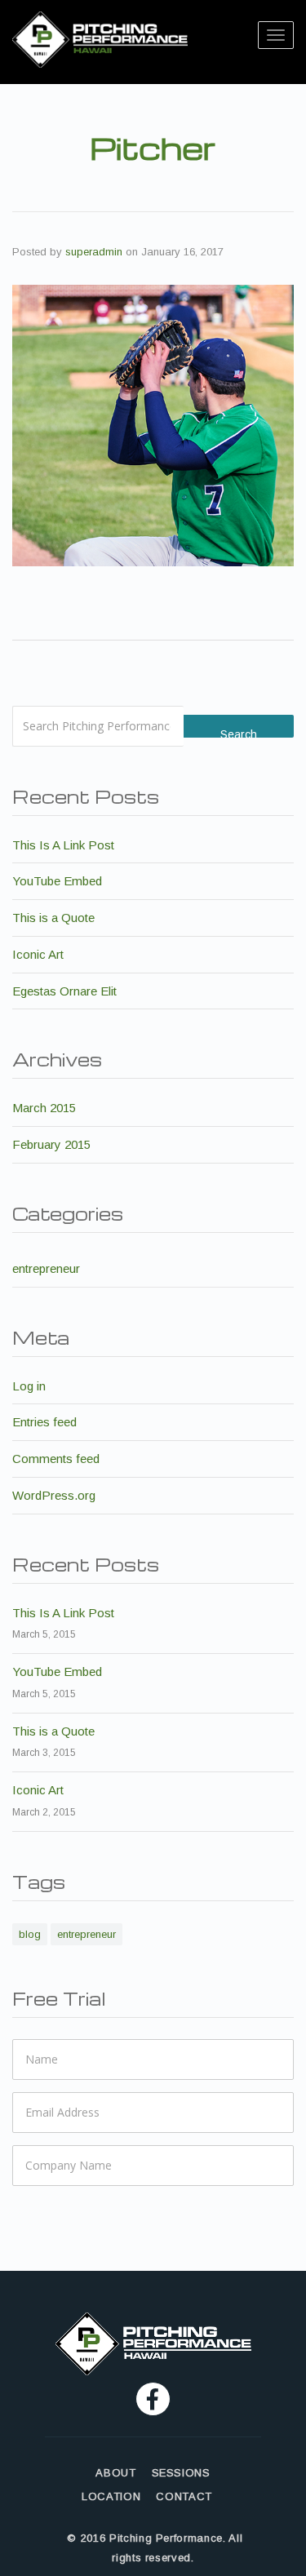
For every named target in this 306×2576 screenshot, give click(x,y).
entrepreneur (46, 1268)
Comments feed (56, 1459)
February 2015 (51, 1144)
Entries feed (44, 1422)
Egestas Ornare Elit (64, 991)
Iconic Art (38, 954)
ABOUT (115, 2473)
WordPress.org (54, 1495)
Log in (29, 1386)
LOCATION (111, 2497)
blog (30, 1934)
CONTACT (184, 2497)
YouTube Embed (57, 881)
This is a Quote (53, 918)
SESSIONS (181, 2473)
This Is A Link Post (63, 845)
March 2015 (44, 1108)
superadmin (94, 252)
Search (239, 733)
